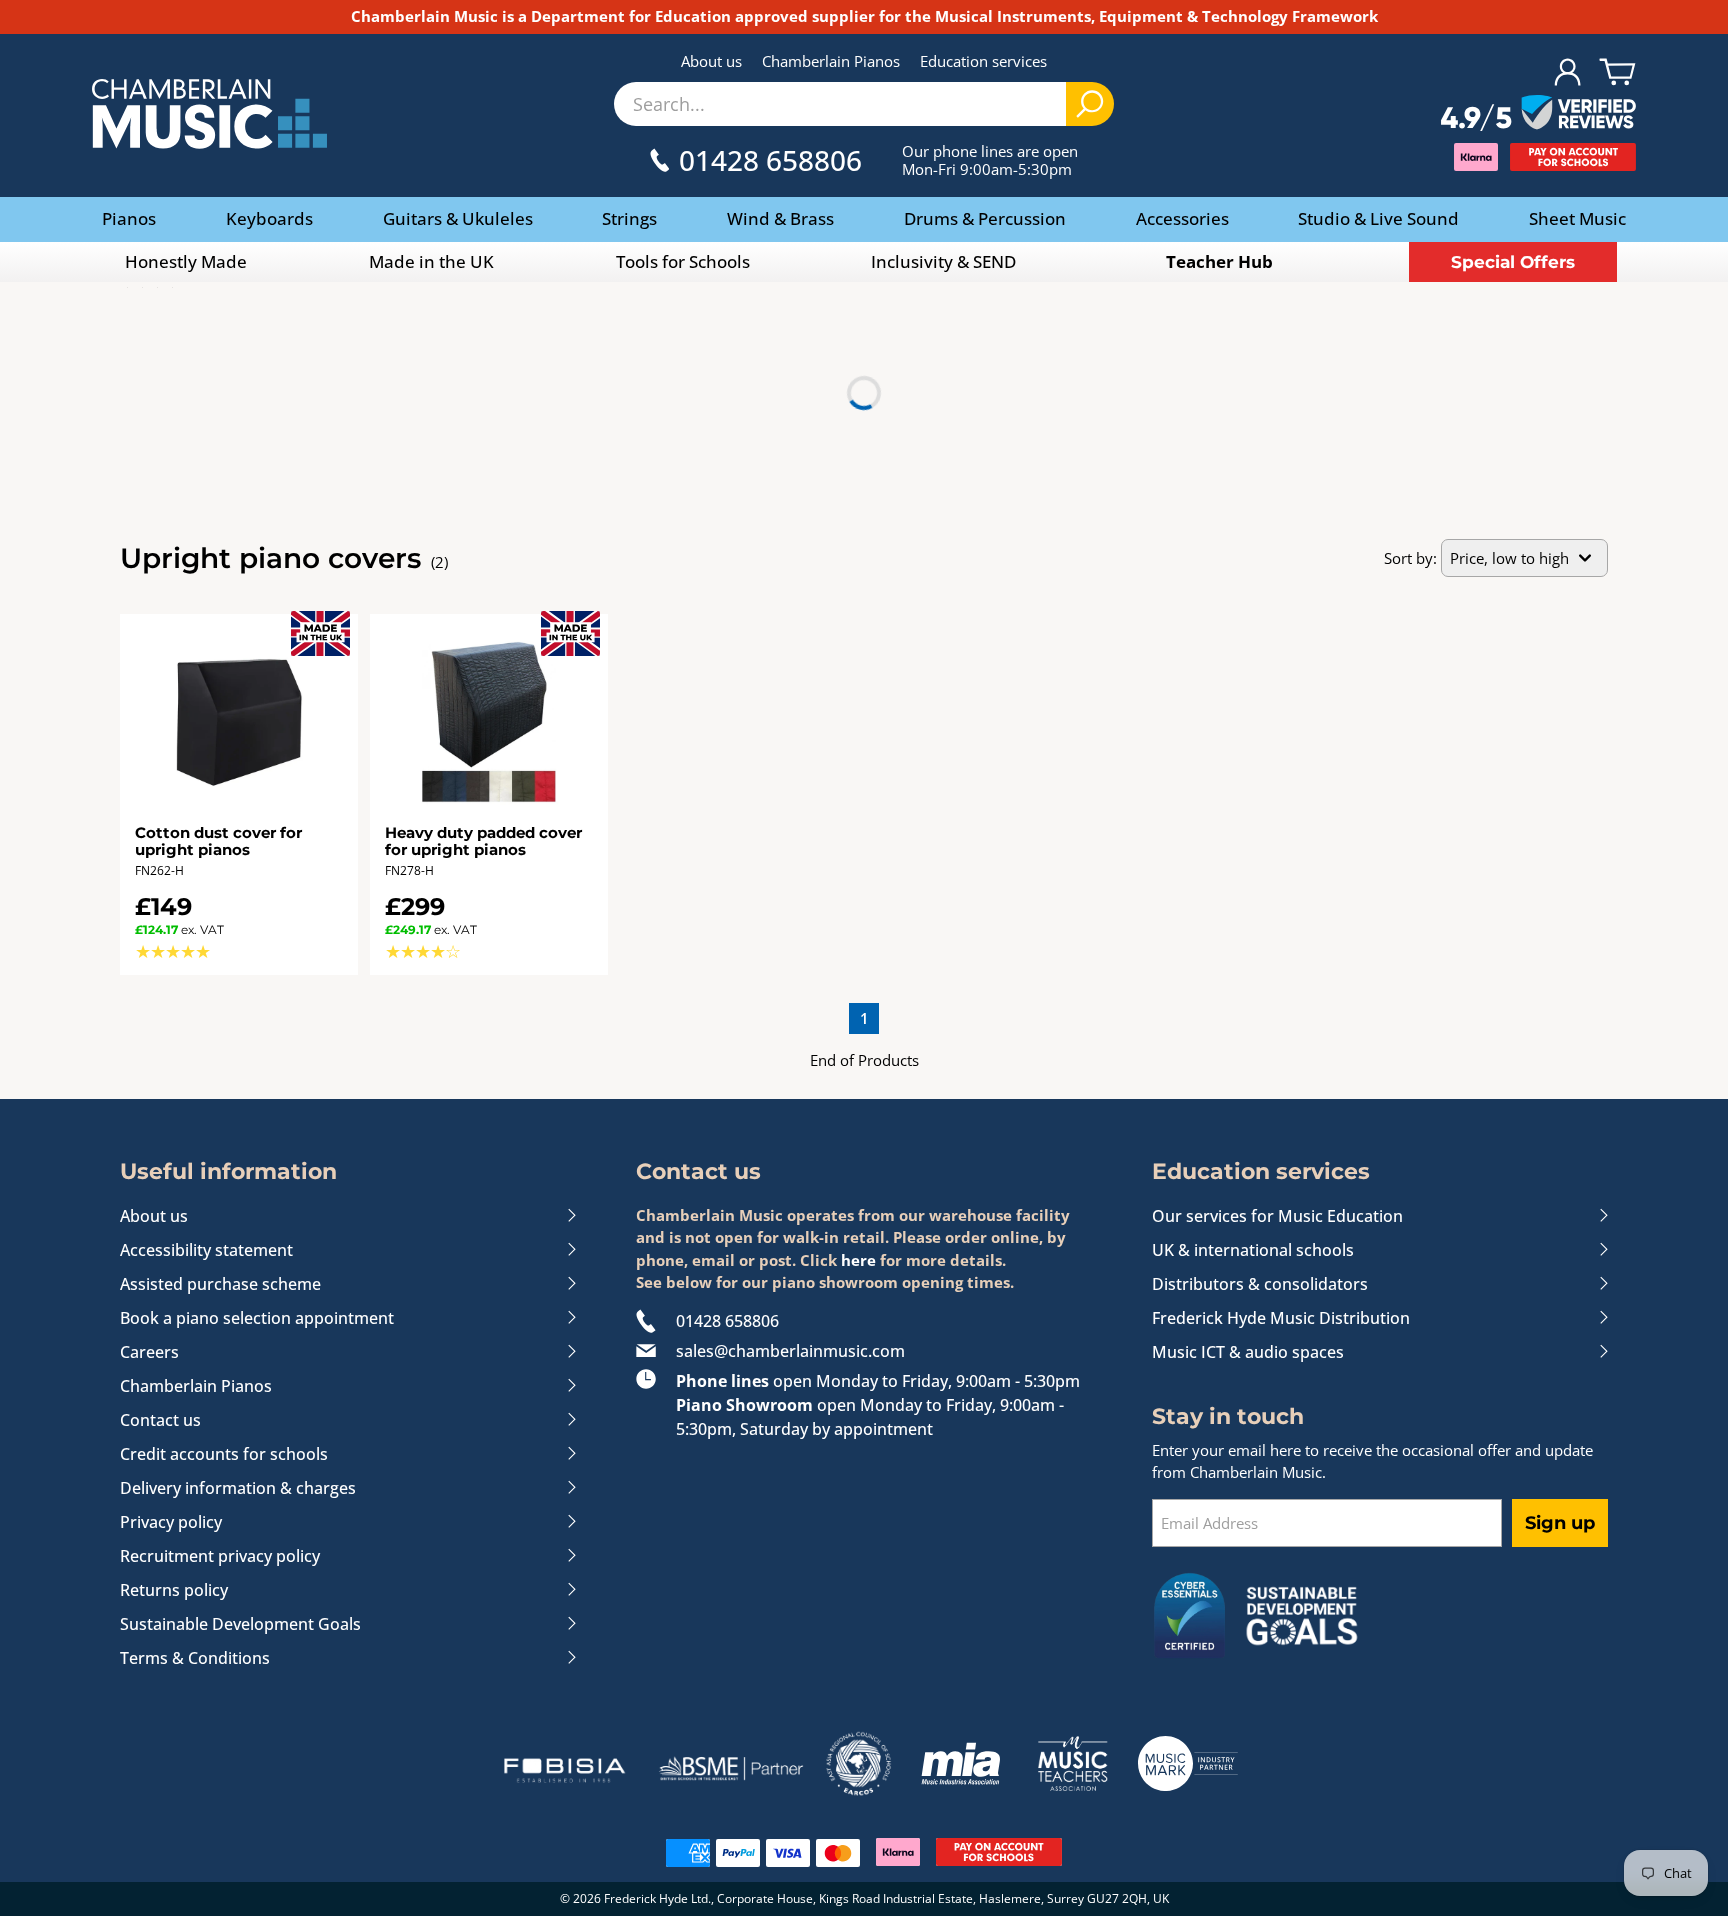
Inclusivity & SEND (943, 261)
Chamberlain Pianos (831, 61)
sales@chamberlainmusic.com (790, 1351)
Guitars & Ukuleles (458, 218)
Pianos (129, 218)
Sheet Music (1577, 218)
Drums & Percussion (985, 218)
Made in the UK (431, 261)
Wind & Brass (780, 218)
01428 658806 (727, 1321)
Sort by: (1410, 558)
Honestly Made (186, 261)
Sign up (1560, 1523)
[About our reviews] (1538, 114)
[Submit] (1090, 104)
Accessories (1182, 218)
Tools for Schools (683, 261)
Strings (629, 218)
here (858, 1260)
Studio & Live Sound (1378, 218)
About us (711, 61)
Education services (983, 61)
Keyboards (269, 218)
